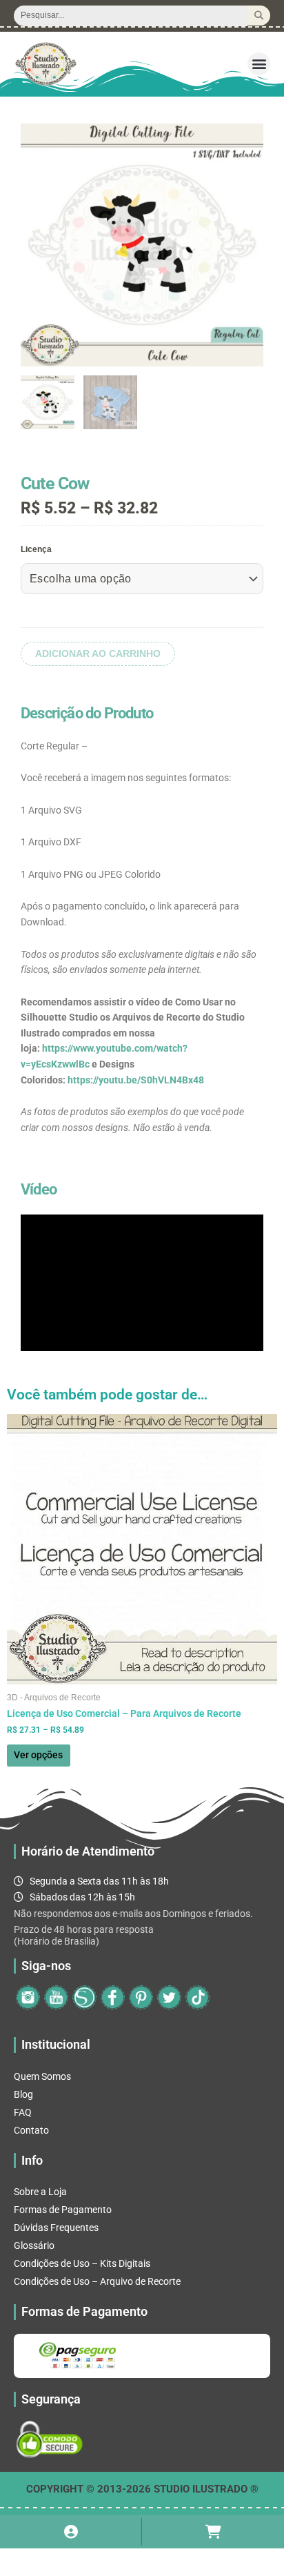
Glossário (34, 2245)
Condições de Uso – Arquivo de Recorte (97, 2281)
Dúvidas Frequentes (56, 2228)
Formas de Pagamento (63, 2210)
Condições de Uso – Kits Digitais (82, 2263)
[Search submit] (259, 16)
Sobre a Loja (40, 2192)
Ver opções (38, 1755)
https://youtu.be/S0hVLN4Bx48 (136, 1080)
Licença (36, 549)
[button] (259, 64)
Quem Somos (42, 2076)
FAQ (23, 2112)
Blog (23, 2094)
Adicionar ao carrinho (98, 654)
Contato (31, 2130)
